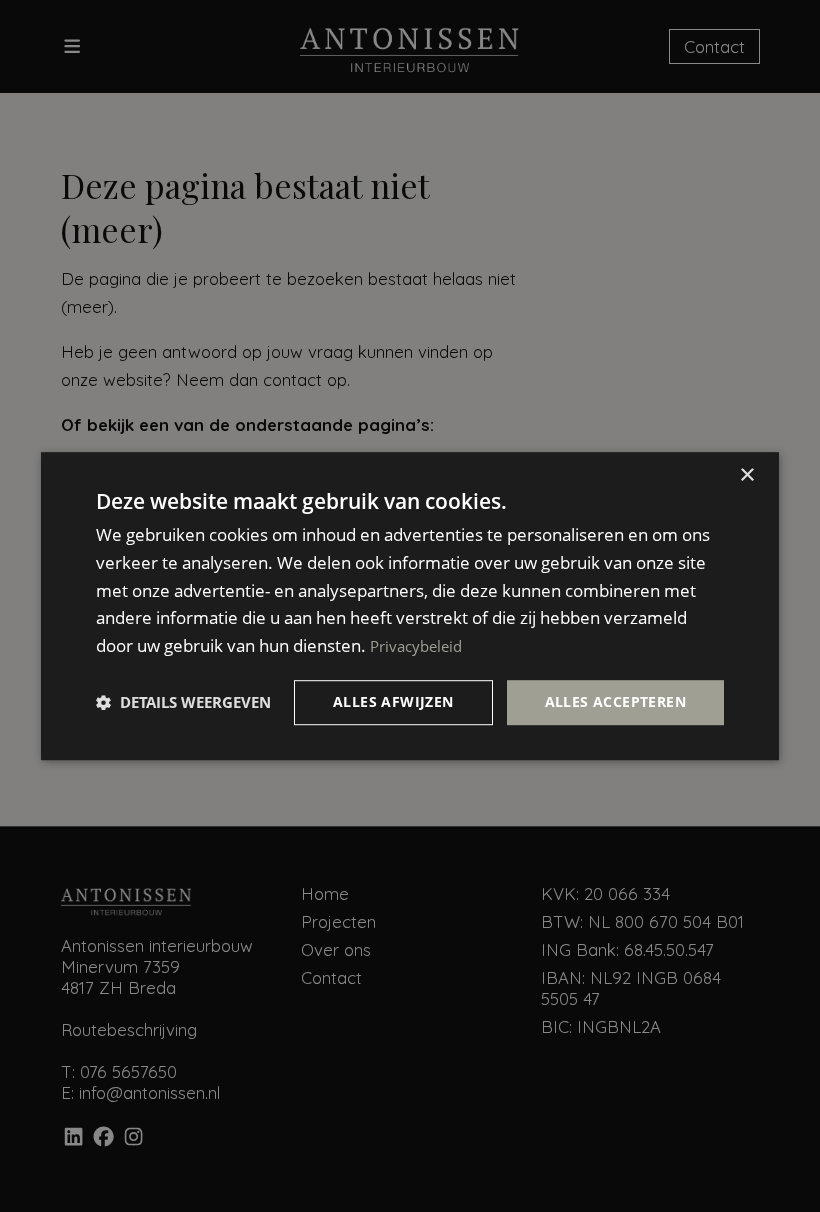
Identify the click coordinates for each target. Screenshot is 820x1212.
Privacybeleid (416, 646)
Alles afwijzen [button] (393, 701)
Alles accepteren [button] (615, 701)
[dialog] (410, 606)
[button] (183, 702)
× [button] (746, 475)
